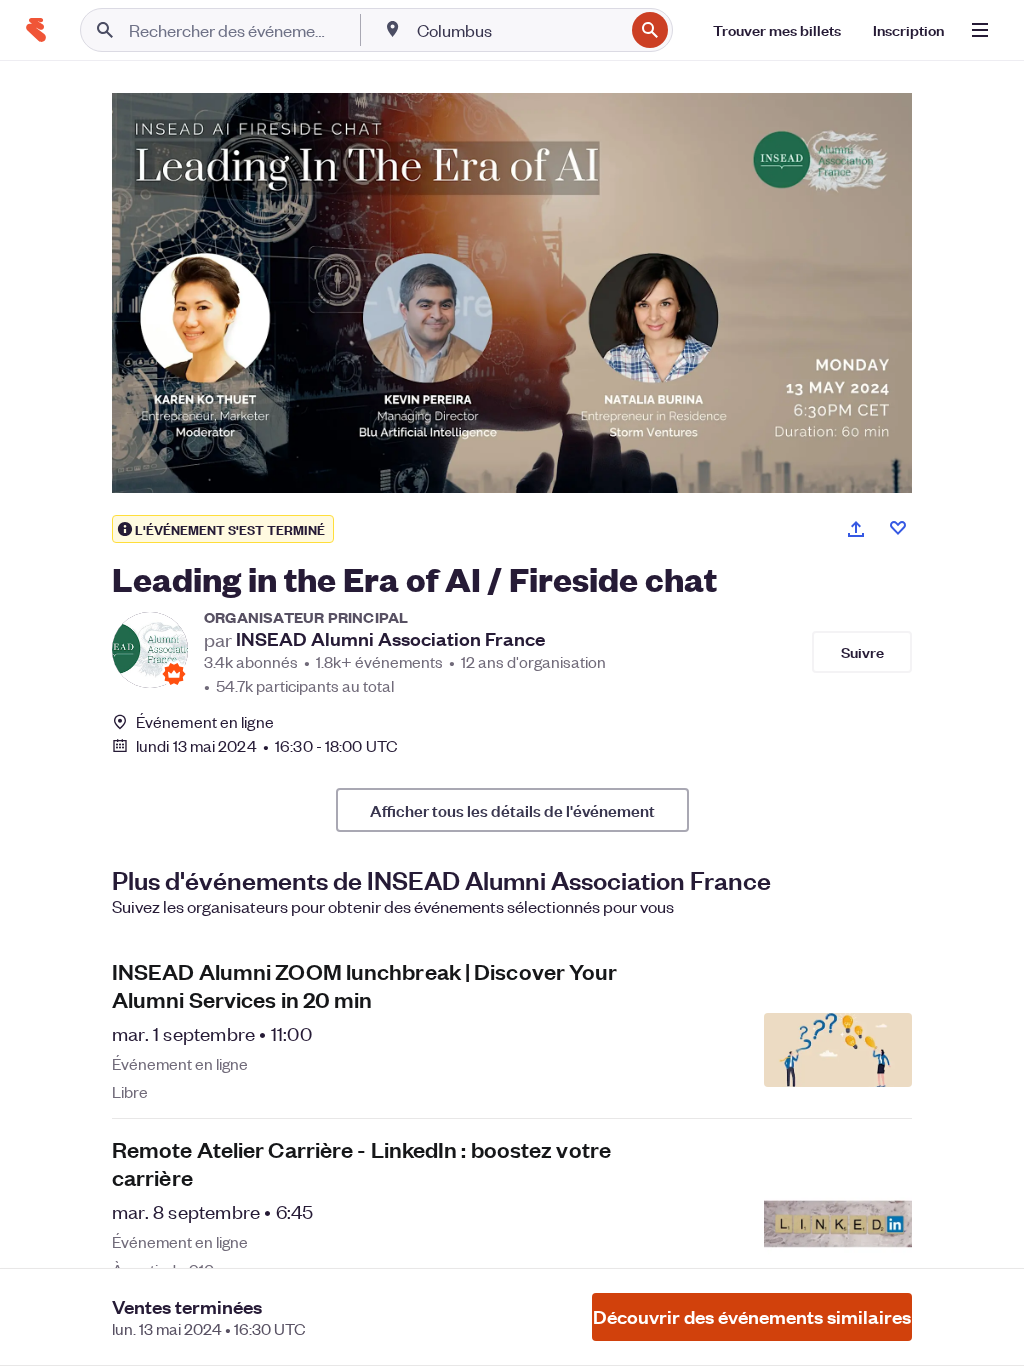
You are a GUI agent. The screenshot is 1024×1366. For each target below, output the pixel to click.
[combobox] (518, 30)
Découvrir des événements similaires (752, 1316)
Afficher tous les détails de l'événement (512, 810)
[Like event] (898, 528)
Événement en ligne (205, 722)
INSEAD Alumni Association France (390, 639)
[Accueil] (36, 30)
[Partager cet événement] (856, 529)
